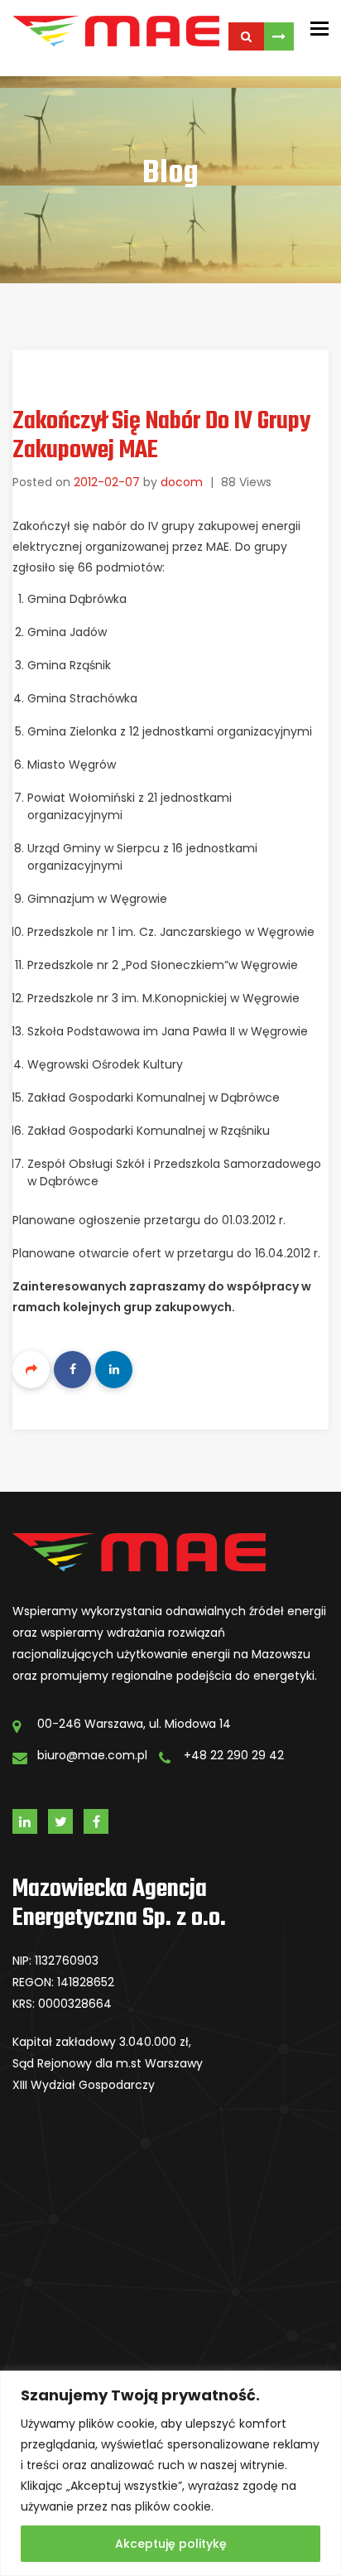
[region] (170, 2473)
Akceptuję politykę (171, 2544)
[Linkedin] (114, 1370)
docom (182, 482)
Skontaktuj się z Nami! (279, 36)
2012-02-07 (107, 482)
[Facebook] (72, 1370)
